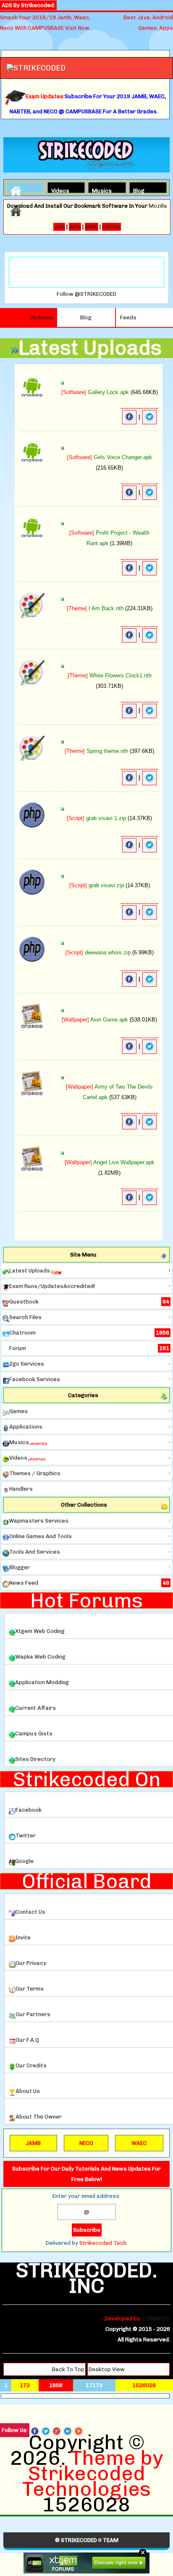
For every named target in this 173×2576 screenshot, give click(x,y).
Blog (139, 190)
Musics (99, 190)
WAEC (139, 2143)
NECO (86, 2143)
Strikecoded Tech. (104, 2243)
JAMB (33, 2143)
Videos (58, 190)
